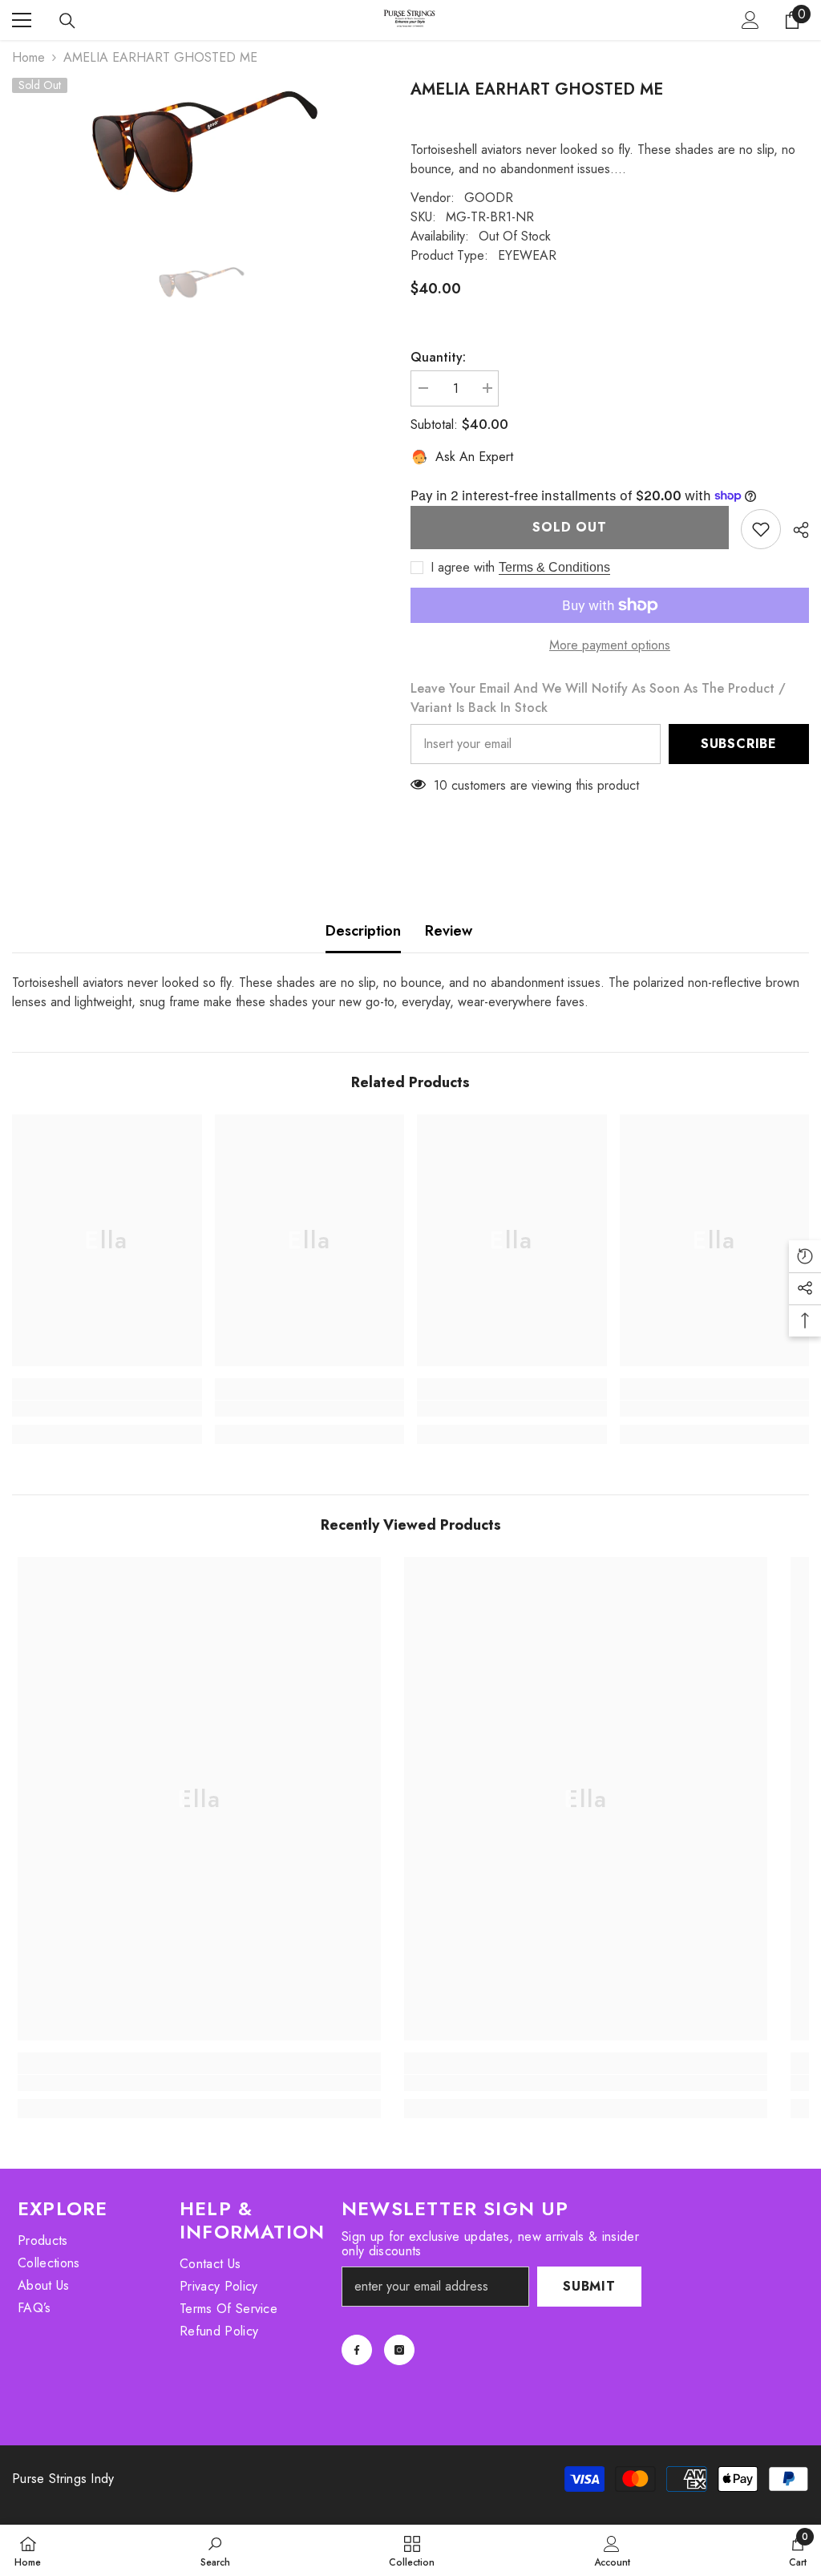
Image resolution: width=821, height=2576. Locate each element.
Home (28, 57)
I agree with (463, 568)
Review (449, 931)
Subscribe (739, 744)
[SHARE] (795, 530)
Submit (589, 2286)
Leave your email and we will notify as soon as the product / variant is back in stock (598, 698)
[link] (107, 1409)
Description (363, 931)
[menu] (22, 20)
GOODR (489, 198)
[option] (199, 138)
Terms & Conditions (554, 567)
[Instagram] (399, 2350)
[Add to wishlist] (761, 529)
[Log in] (750, 20)
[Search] (67, 21)
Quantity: (438, 357)
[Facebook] (357, 2350)
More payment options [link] (610, 645)
